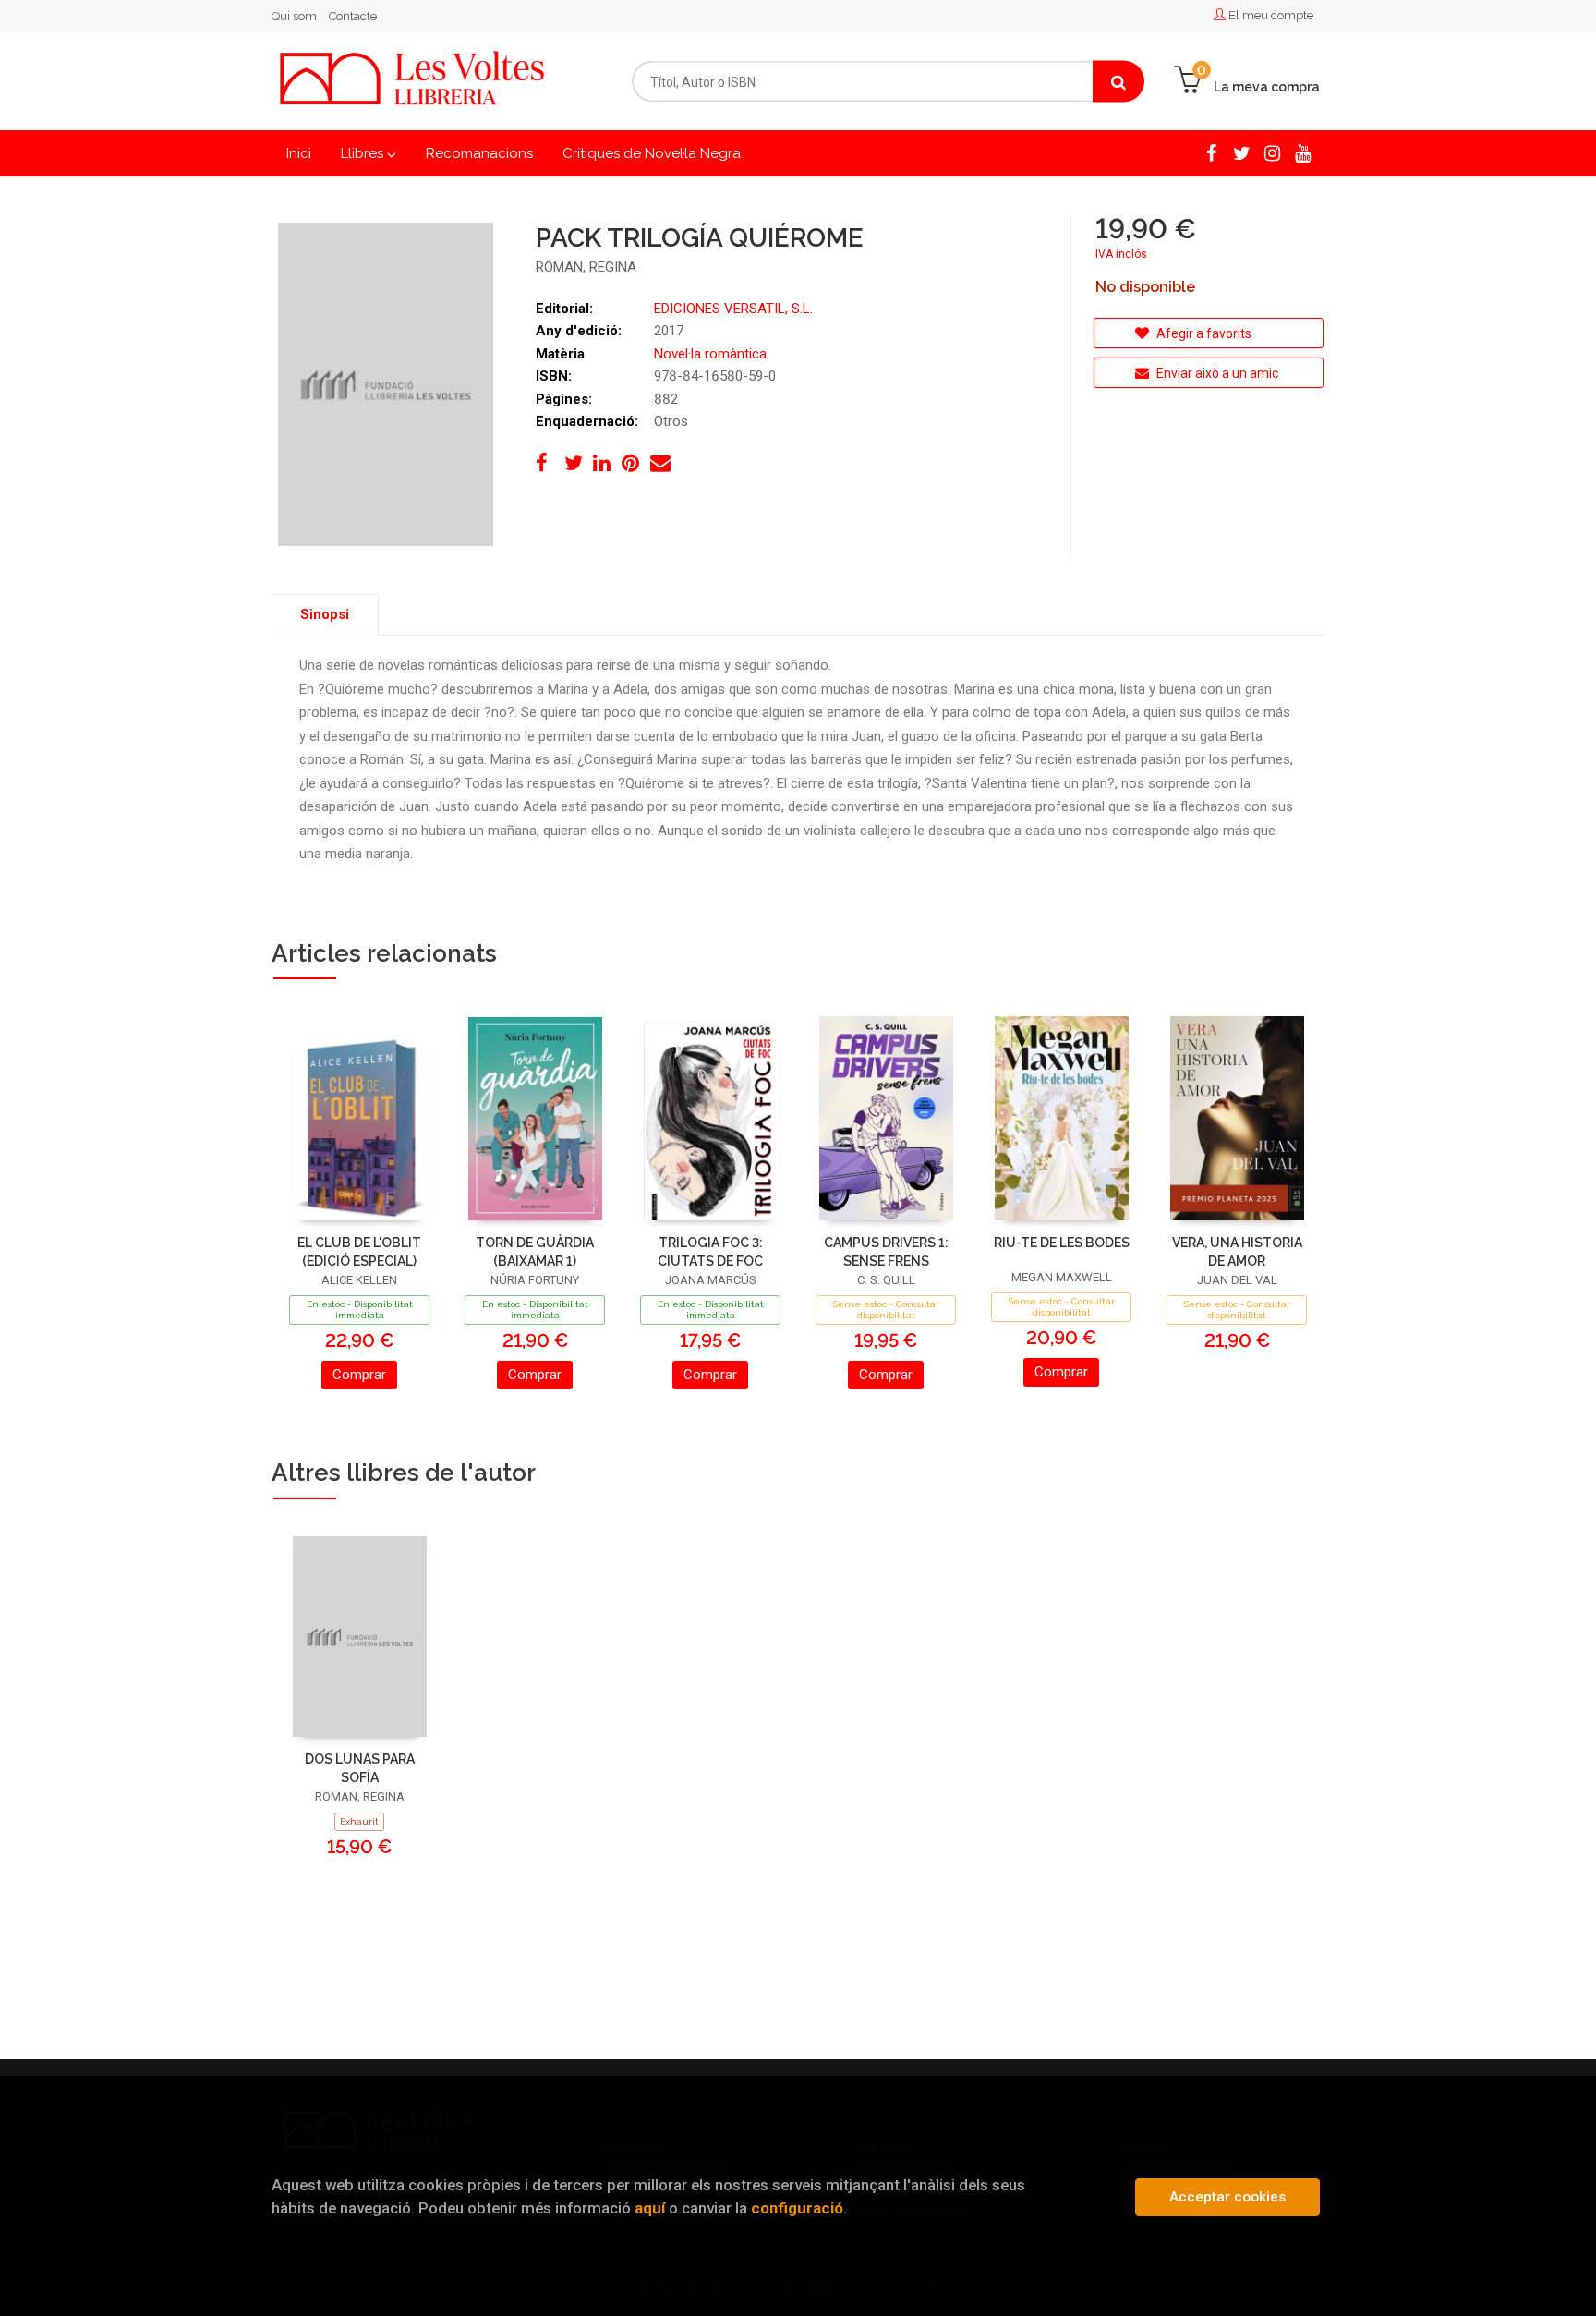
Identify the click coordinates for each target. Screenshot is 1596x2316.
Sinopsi (325, 614)
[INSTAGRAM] (1272, 152)
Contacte (353, 16)
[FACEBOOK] (1211, 152)
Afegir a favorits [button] (1203, 333)
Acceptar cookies (1227, 2197)
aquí (650, 2208)
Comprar (359, 1375)
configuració (797, 2208)
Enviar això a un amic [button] (1216, 373)
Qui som (294, 16)
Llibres (364, 153)
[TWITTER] (1242, 152)
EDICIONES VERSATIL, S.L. (733, 309)
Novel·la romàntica (710, 354)
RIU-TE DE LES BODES (1062, 1243)
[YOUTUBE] (1303, 152)
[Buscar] (1118, 82)
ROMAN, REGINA (586, 267)
